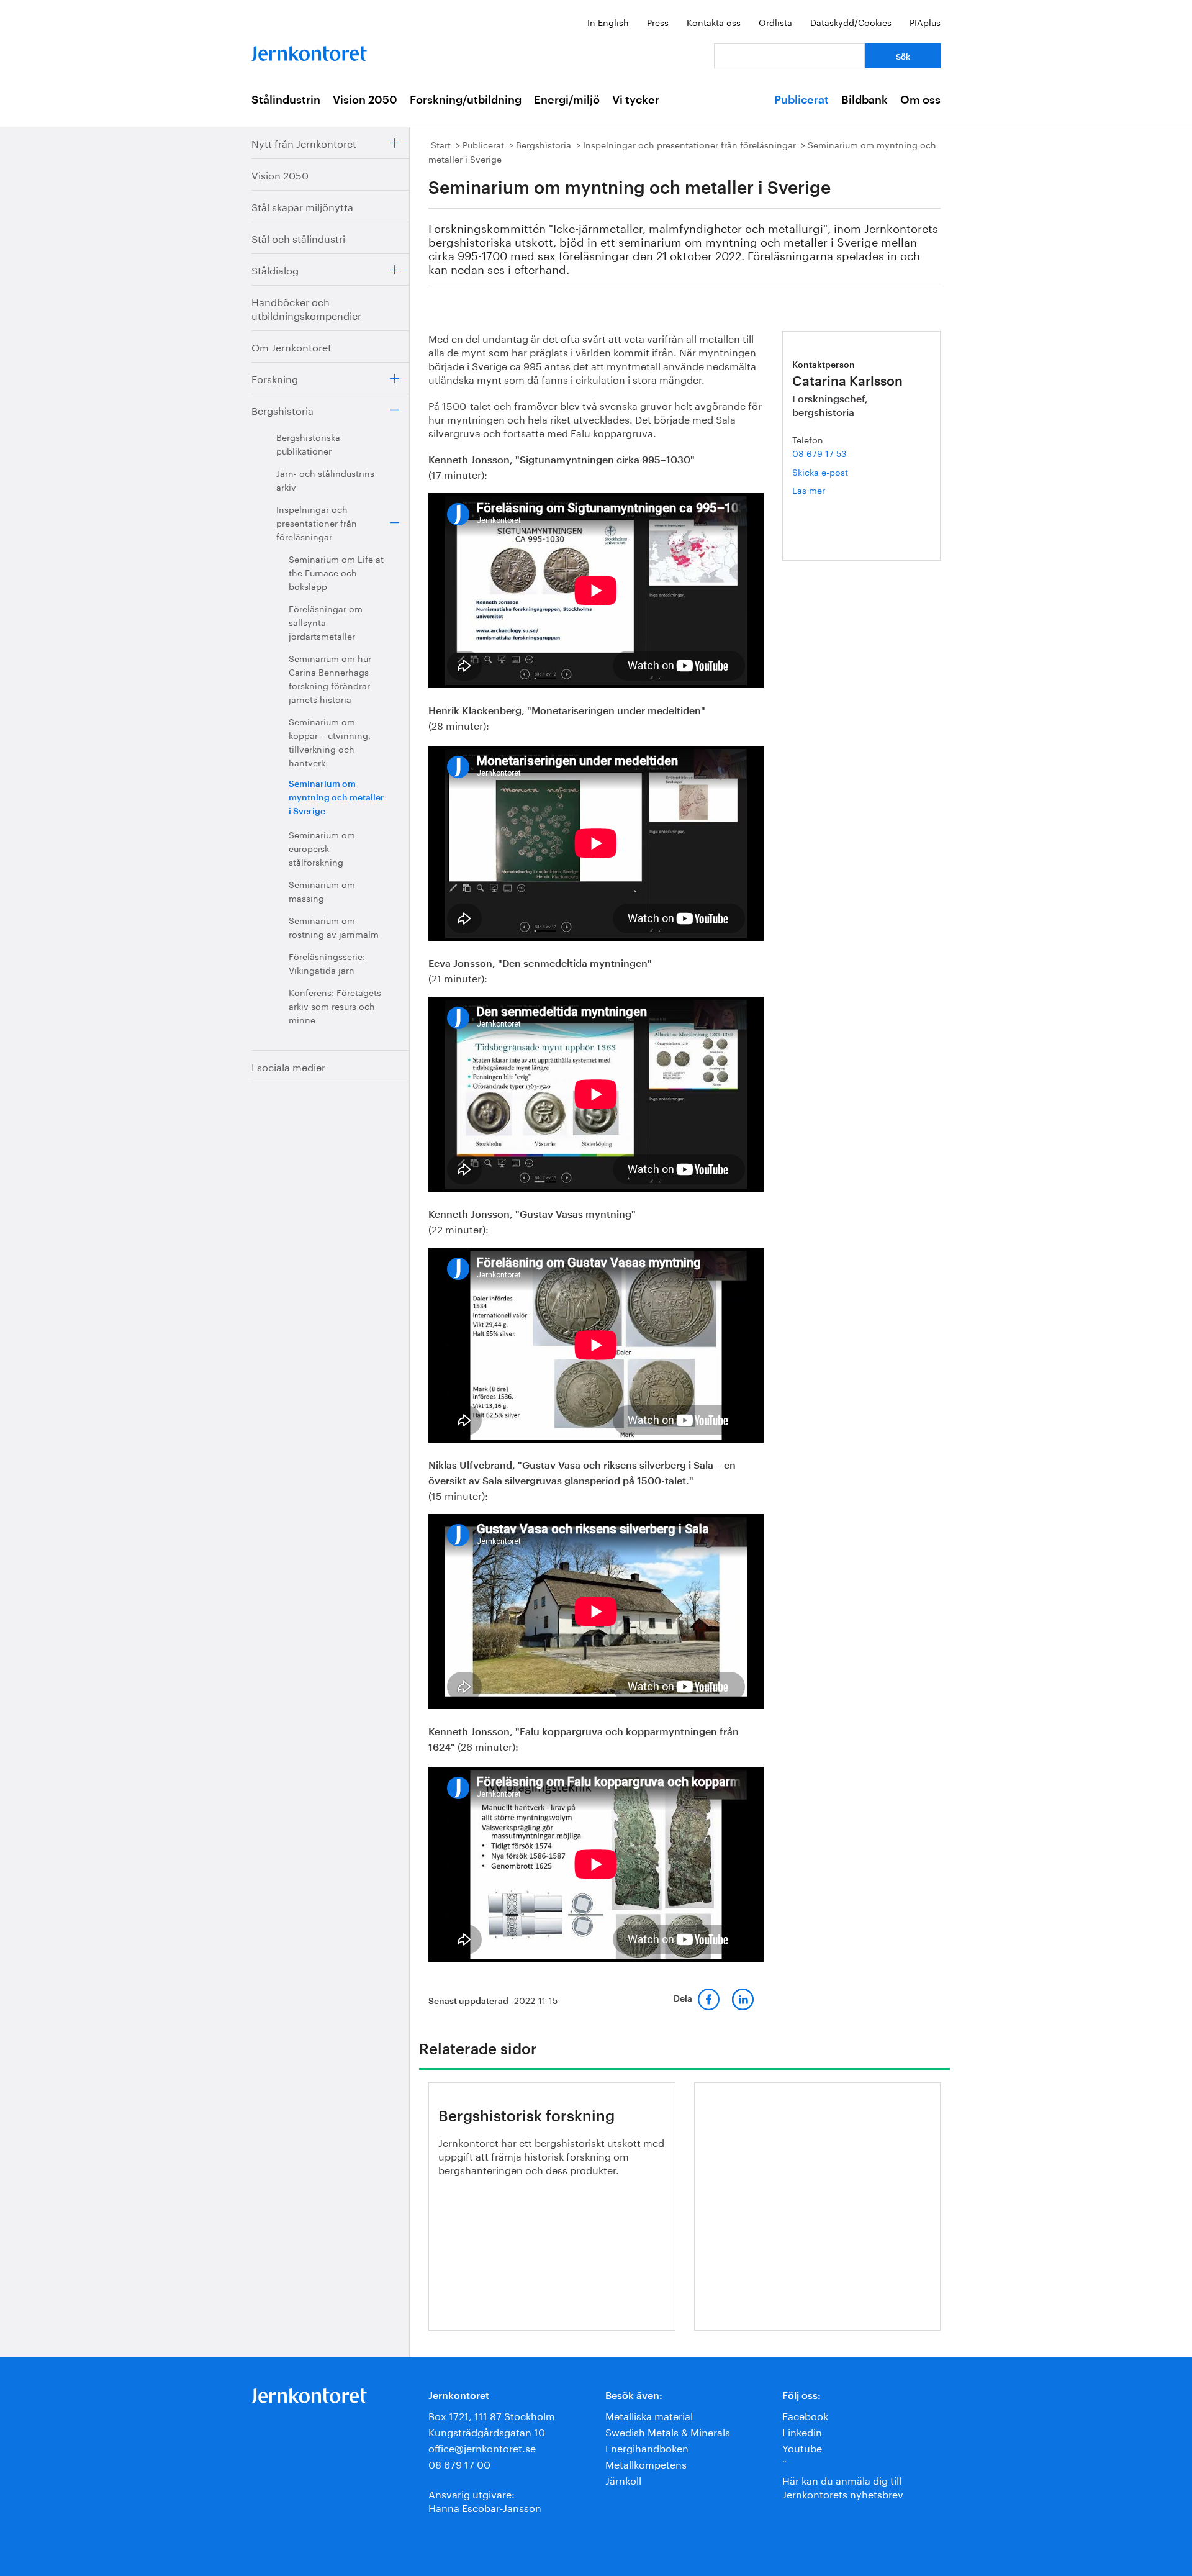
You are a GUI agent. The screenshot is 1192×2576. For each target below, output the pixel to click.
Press (658, 22)
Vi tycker (636, 100)
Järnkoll (623, 2479)
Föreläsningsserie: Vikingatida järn (327, 963)
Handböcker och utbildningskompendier (306, 308)
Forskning (275, 378)
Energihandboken (647, 2447)
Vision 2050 (365, 100)
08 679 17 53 (819, 453)
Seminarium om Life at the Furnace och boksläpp (336, 572)
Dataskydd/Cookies (851, 22)
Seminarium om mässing (322, 891)
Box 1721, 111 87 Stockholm (492, 2415)
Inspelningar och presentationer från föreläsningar (317, 522)
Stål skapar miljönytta (302, 206)
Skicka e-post (820, 471)
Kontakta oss (714, 22)
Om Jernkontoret (291, 346)
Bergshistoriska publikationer (308, 443)
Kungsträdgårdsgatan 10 (487, 2431)
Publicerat (801, 100)
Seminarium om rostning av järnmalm (334, 927)
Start (441, 144)
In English (608, 22)
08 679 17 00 (459, 2463)
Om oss (920, 100)
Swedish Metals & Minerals (668, 2431)
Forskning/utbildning (466, 100)
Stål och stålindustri (298, 238)
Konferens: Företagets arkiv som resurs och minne (335, 1005)
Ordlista (775, 22)
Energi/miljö (567, 100)
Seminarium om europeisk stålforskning (322, 848)
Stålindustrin (286, 100)
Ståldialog (275, 269)
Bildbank (865, 100)
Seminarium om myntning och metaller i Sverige (336, 798)
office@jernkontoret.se (482, 2447)
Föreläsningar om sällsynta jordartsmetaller (326, 622)
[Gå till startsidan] (309, 51)
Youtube (802, 2447)
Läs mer (827, 490)
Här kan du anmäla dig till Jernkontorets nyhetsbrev (843, 2486)
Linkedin (802, 2431)
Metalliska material (649, 2415)
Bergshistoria (282, 410)
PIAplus (925, 22)
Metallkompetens (646, 2463)
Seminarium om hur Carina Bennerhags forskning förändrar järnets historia (330, 678)
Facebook (805, 2415)
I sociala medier (288, 1066)
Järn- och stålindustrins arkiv (325, 479)
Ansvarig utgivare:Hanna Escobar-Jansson (485, 2500)
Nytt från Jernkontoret (304, 143)
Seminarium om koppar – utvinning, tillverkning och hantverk (330, 742)
